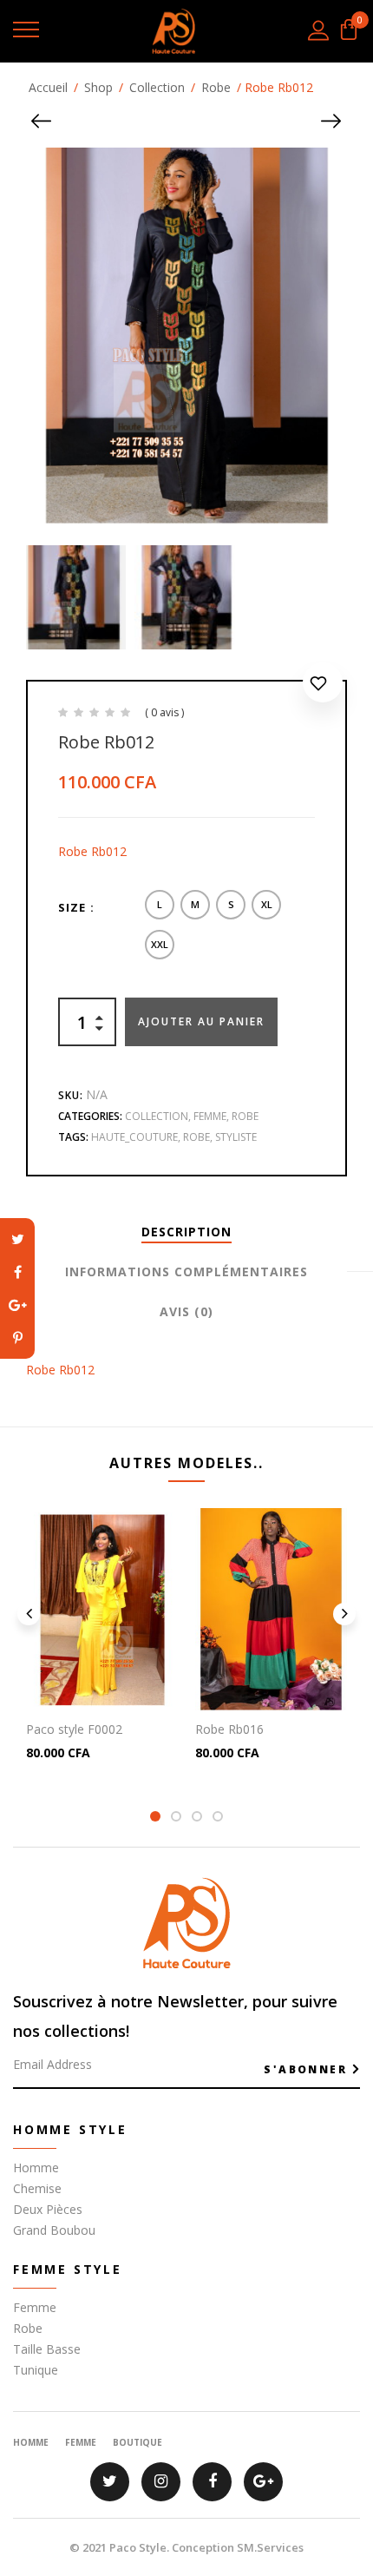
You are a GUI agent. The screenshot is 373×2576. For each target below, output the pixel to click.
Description (186, 1232)
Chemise (37, 2188)
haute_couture (134, 1137)
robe (196, 1137)
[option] (74, 597)
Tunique (36, 2370)
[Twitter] (17, 1239)
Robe (216, 87)
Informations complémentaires (186, 1272)
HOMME (31, 2442)
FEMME (81, 2442)
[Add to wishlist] (323, 686)
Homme (36, 2168)
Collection (157, 87)
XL (267, 904)
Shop (98, 87)
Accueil (48, 87)
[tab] (186, 1232)
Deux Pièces (48, 2209)
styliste (236, 1137)
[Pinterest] (17, 1338)
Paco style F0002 (74, 1729)
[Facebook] (17, 1272)
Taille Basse (47, 2349)
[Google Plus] (17, 1305)
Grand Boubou (54, 2230)
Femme (210, 1116)
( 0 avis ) (164, 712)
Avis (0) (186, 1311)
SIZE (72, 907)
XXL (160, 944)
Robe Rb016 (229, 1729)
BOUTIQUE (137, 2442)
